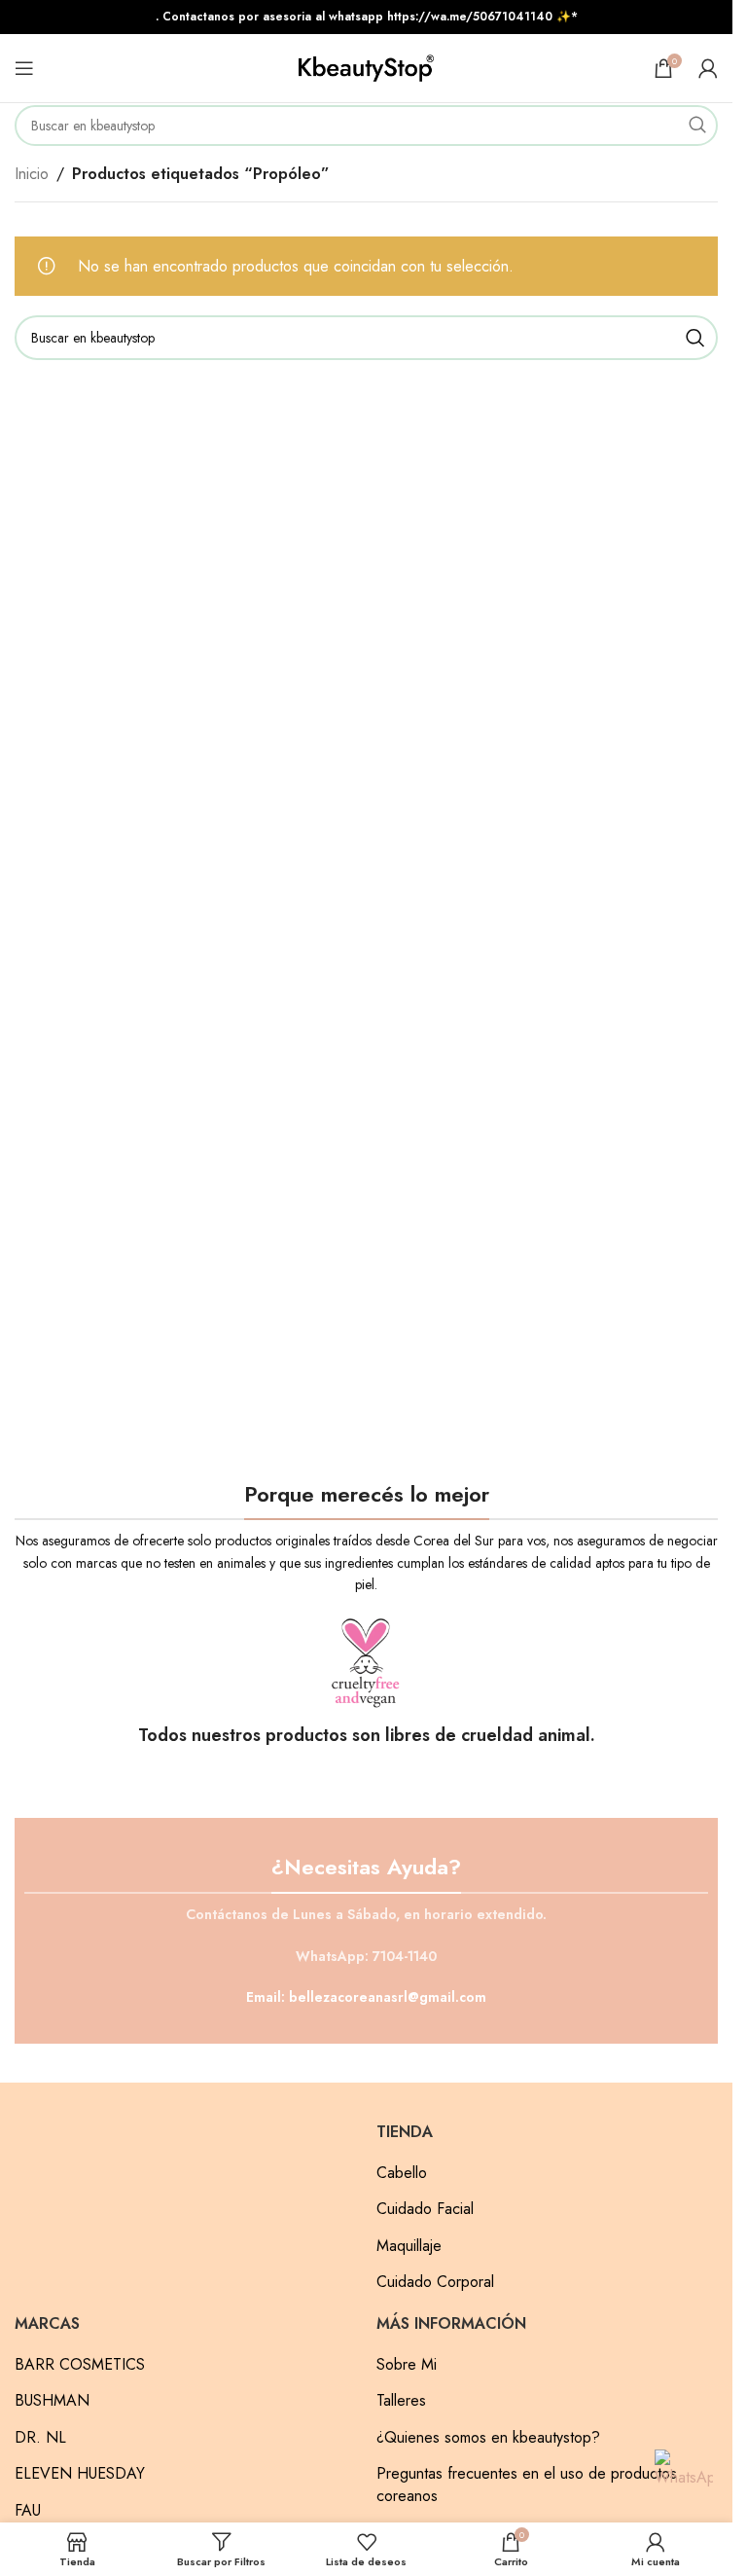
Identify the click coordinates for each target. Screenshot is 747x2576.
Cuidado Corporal (435, 2282)
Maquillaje (409, 2246)
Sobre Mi (407, 2365)
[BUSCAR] (697, 126)
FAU (28, 2511)
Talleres (401, 2401)
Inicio (32, 174)
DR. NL (40, 2438)
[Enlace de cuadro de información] (366, 1682)
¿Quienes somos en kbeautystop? (488, 2438)
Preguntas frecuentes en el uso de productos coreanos (527, 2485)
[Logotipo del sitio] (367, 67)
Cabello (402, 2173)
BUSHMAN (52, 2401)
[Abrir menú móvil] (24, 68)
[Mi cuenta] (708, 68)
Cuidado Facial (425, 2209)
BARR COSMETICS (80, 2365)
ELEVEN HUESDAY (80, 2474)
